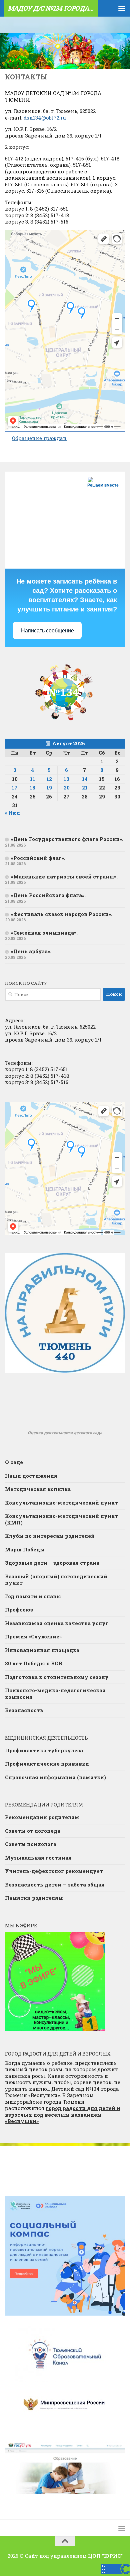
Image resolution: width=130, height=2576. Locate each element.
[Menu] (122, 8)
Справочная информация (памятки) (55, 1777)
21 (85, 787)
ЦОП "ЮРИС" (105, 2556)
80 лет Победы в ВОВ (34, 1663)
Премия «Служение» (33, 1636)
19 (49, 787)
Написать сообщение (47, 631)
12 (49, 779)
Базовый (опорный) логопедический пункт (56, 1580)
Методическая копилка (38, 1489)
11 (33, 779)
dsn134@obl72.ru (45, 118)
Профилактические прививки (47, 1764)
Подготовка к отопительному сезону (57, 1677)
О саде (14, 1462)
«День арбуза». (31, 951)
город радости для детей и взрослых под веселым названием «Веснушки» (63, 2115)
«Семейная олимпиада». (44, 933)
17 (15, 787)
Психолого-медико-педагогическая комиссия (55, 1694)
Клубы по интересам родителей (50, 1536)
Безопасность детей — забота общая (55, 1885)
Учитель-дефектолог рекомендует (54, 1871)
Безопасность (24, 1710)
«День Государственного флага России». (67, 839)
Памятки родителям (34, 1898)
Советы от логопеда (33, 1831)
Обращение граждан (39, 438)
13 (66, 779)
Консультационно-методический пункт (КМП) (61, 1519)
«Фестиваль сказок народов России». (62, 914)
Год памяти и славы (33, 1596)
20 (67, 787)
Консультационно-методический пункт (61, 1503)
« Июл (12, 813)
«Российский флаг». (38, 858)
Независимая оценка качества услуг (57, 1623)
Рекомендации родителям (42, 1817)
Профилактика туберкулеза (44, 1750)
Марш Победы (25, 1549)
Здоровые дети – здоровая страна (52, 1563)
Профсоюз (19, 1610)
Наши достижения (31, 1476)
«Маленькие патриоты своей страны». (64, 876)
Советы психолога (31, 1844)
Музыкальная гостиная (38, 1858)
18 (32, 787)
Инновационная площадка (42, 1650)
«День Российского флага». (48, 895)
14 (85, 779)
